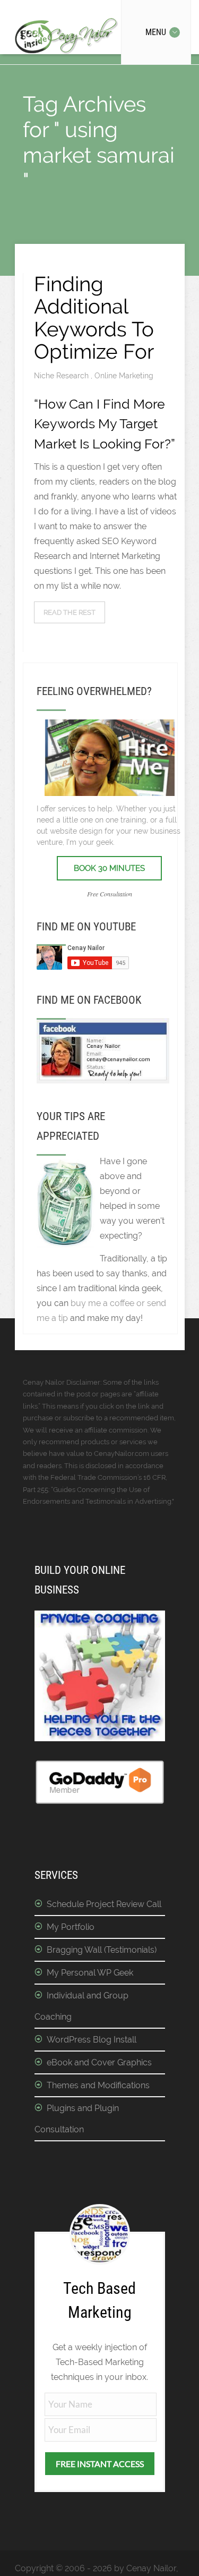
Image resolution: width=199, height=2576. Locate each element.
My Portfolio (71, 1927)
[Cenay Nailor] (103, 1081)
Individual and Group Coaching (81, 2006)
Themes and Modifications (98, 2085)
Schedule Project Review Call (104, 1904)
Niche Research (62, 376)
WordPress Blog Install (92, 2040)
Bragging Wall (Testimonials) (102, 1950)
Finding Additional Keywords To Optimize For (94, 318)
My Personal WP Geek (90, 1973)
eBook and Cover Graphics (99, 2062)
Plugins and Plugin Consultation (77, 2119)
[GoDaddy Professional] (100, 1802)
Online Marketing (124, 376)
